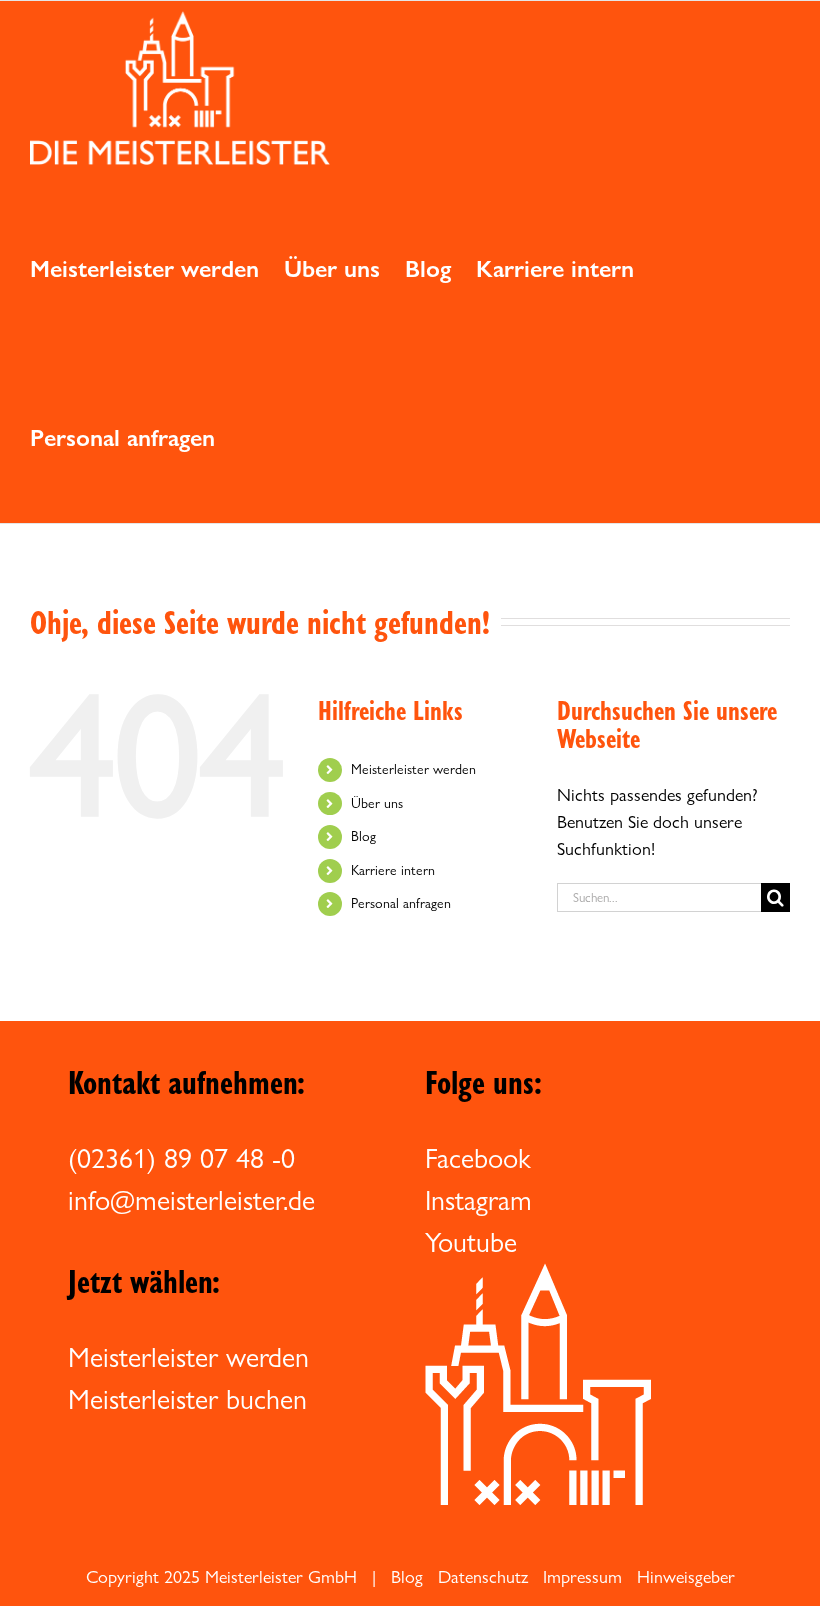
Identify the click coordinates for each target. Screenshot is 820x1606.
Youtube (471, 1242)
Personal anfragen (401, 903)
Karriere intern (393, 870)
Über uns (377, 803)
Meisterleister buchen (187, 1399)
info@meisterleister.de (191, 1200)
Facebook (478, 1158)
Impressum (582, 1576)
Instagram (478, 1200)
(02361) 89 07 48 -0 (181, 1158)
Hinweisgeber (686, 1576)
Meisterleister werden (413, 769)
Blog (363, 836)
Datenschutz (483, 1576)
